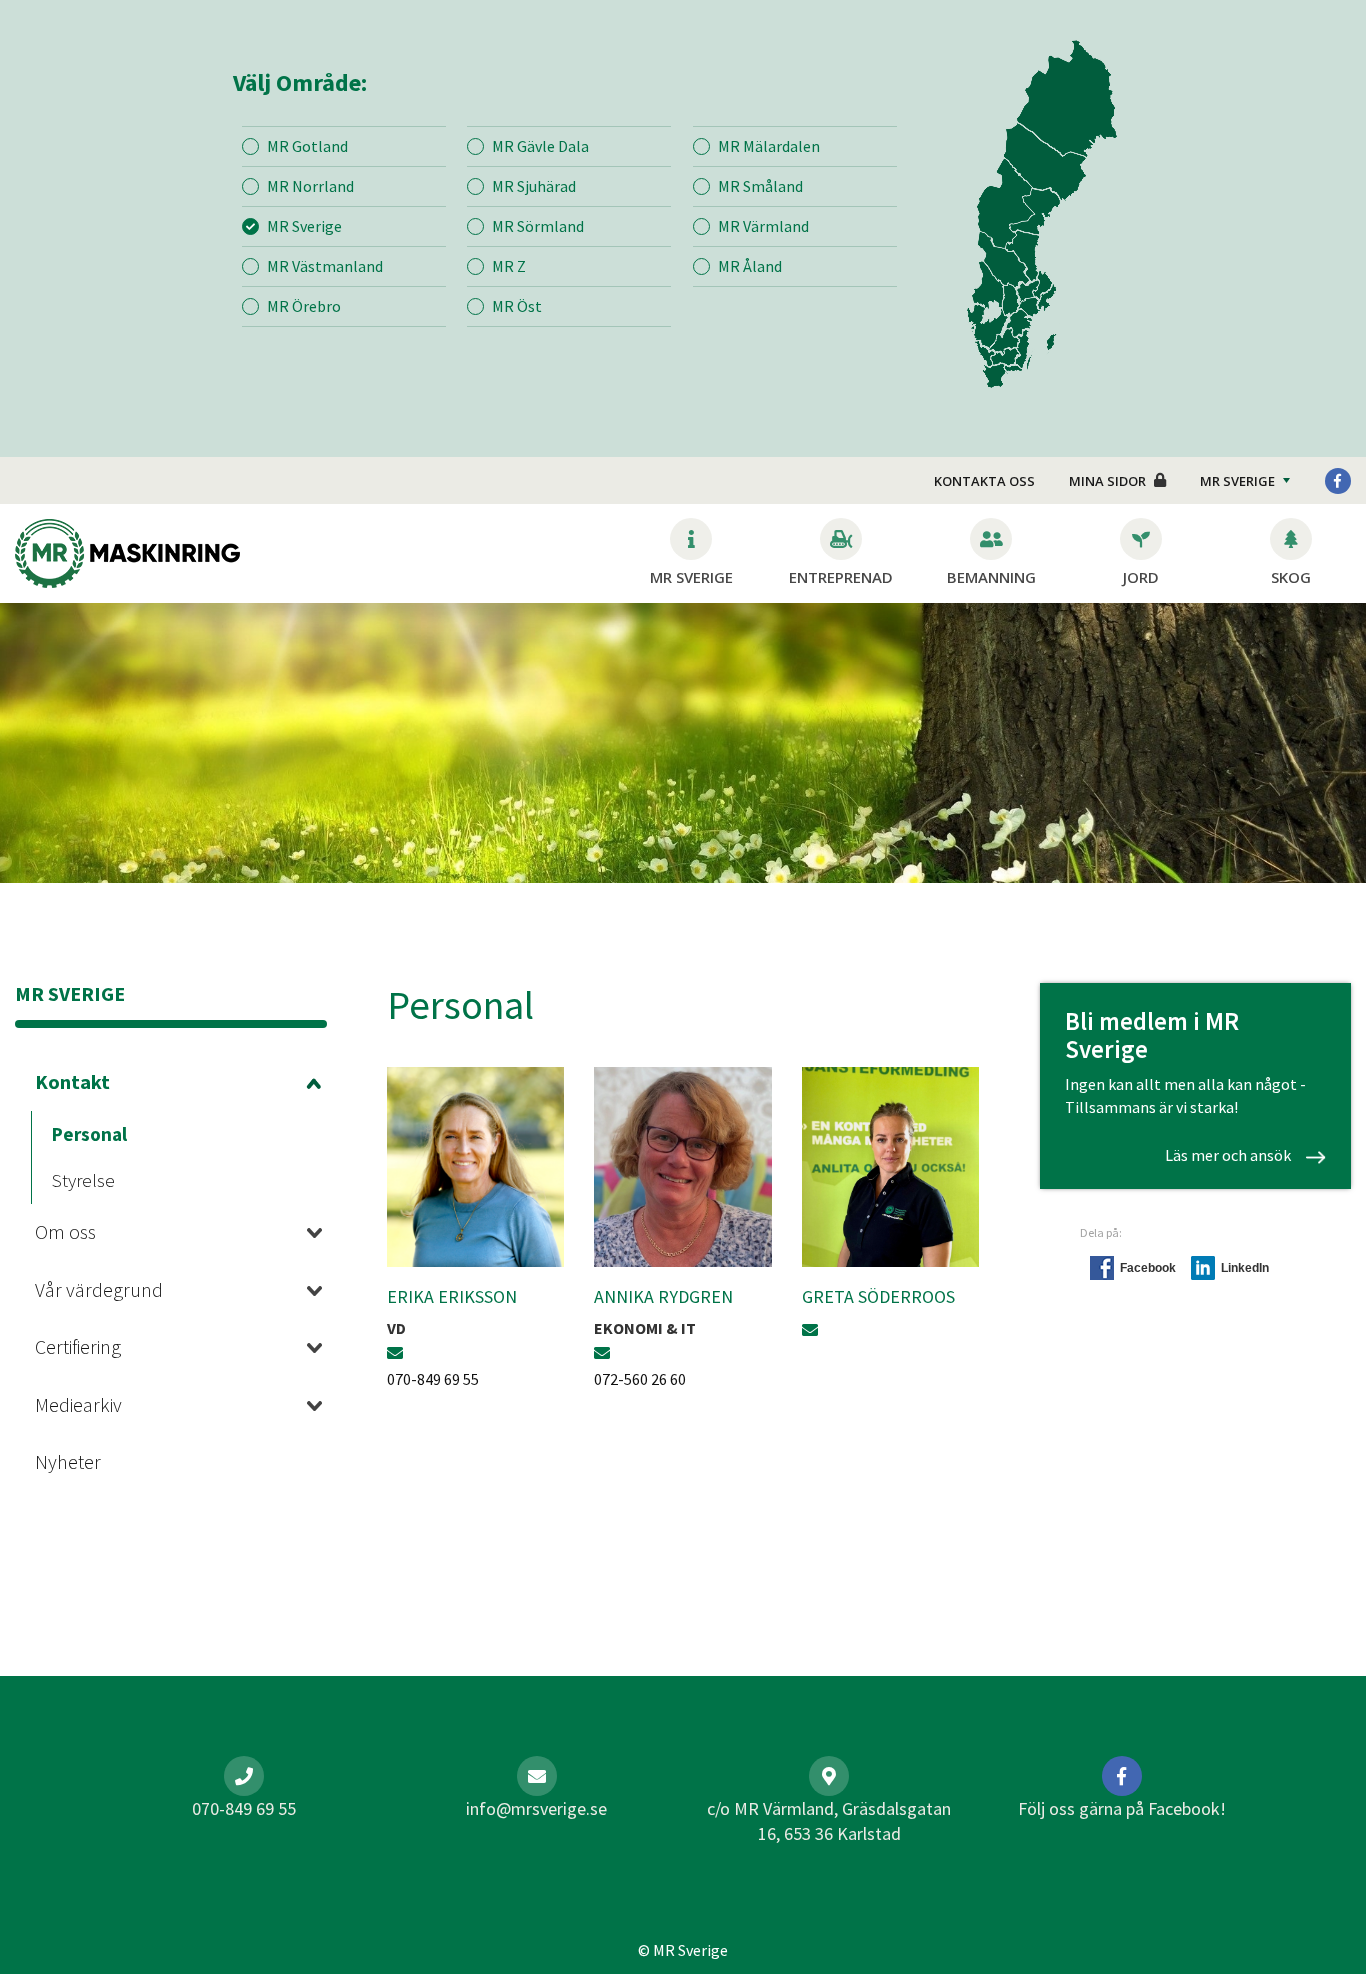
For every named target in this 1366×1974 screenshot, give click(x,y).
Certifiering (78, 1346)
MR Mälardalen (769, 146)
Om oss (65, 1231)
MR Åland (750, 266)
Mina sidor (1107, 481)
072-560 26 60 (640, 1379)
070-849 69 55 (433, 1379)
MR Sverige (304, 226)
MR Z (509, 266)
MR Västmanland (325, 266)
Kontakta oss (984, 481)
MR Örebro (304, 306)
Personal (89, 1134)
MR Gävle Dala (540, 146)
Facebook (1148, 1268)
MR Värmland (763, 226)
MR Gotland (307, 146)
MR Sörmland (538, 226)
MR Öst (517, 306)
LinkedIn (1245, 1268)
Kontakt (72, 1081)
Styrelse (83, 1180)
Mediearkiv (78, 1404)
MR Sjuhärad (534, 186)
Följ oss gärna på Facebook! (1122, 1808)
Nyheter (68, 1461)
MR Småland (760, 186)
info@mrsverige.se (536, 1808)
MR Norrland (310, 186)
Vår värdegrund (99, 1289)
